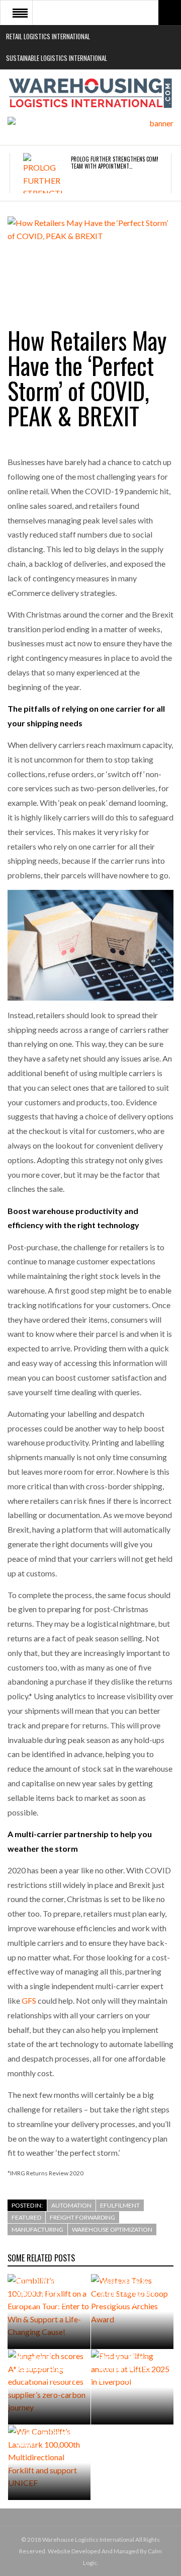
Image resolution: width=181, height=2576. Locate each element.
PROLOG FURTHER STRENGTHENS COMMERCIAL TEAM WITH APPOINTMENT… (123, 163)
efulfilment (120, 2205)
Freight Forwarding (82, 2217)
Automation (71, 2205)
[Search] (170, 13)
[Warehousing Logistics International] (90, 93)
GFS (29, 2000)
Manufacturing (37, 2229)
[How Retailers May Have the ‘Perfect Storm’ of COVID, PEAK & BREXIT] (90, 261)
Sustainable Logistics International (57, 58)
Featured (26, 2217)
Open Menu (20, 13)
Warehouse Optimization (112, 2229)
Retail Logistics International (48, 36)
